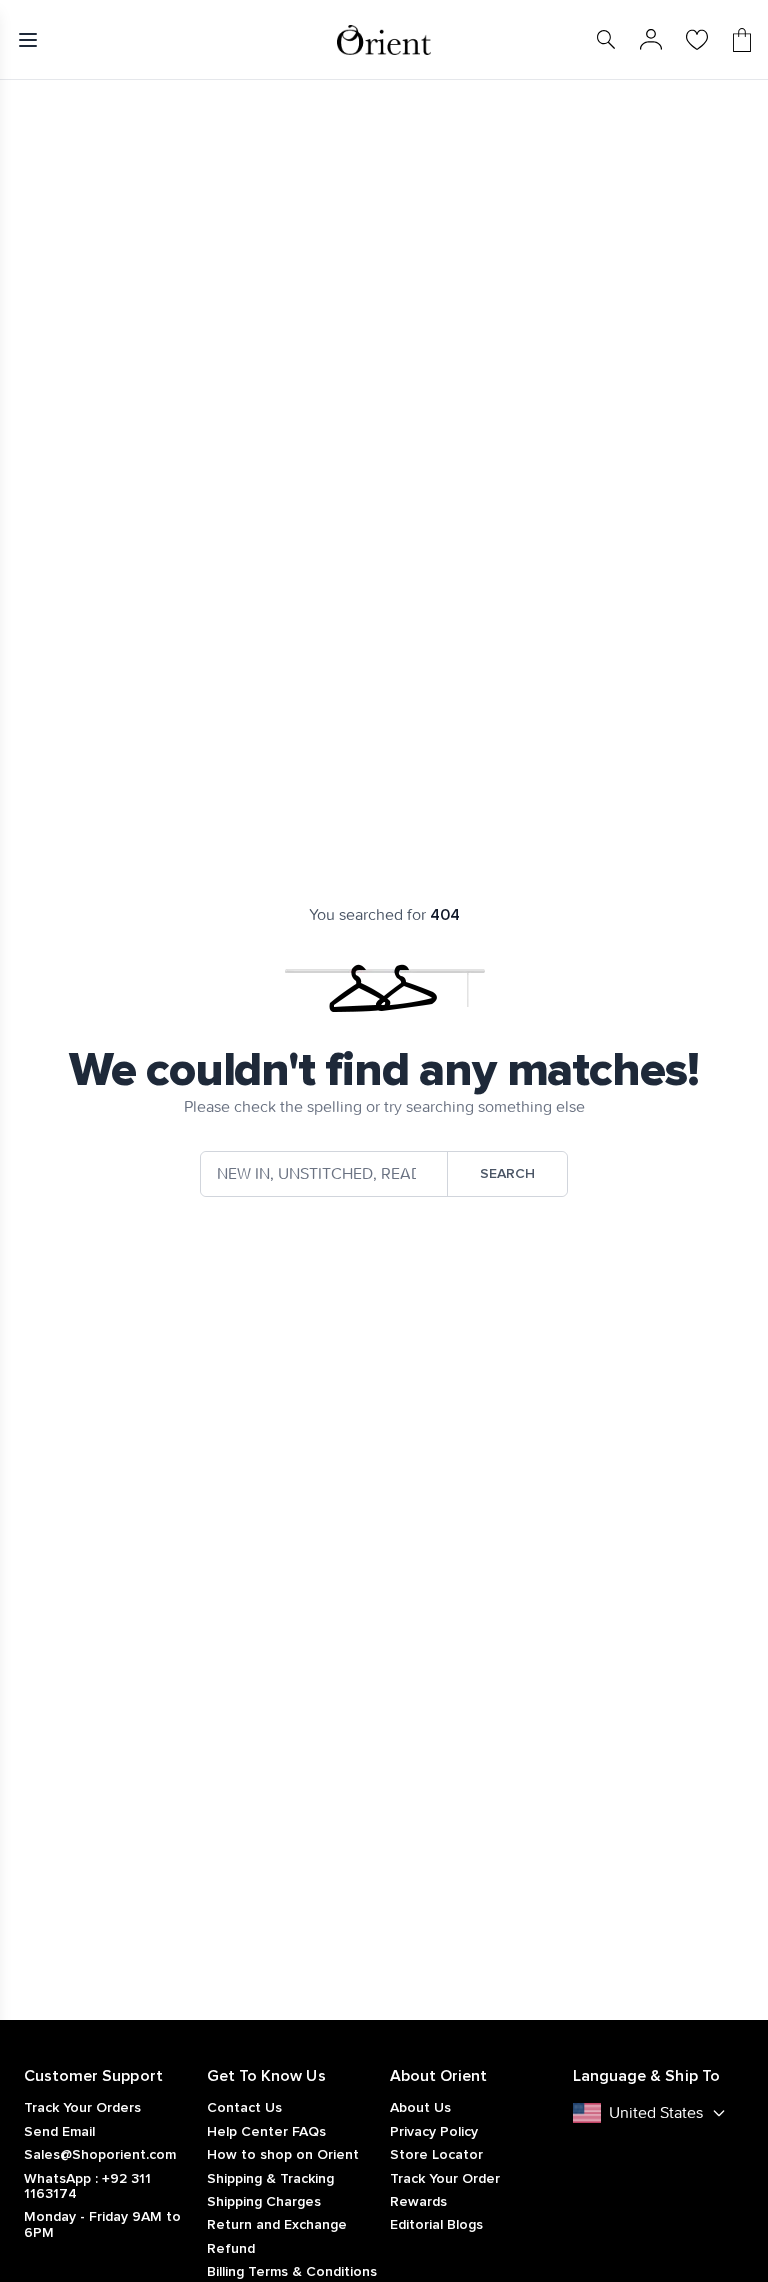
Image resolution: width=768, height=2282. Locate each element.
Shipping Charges (264, 2202)
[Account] (651, 40)
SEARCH (507, 1174)
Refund (231, 2249)
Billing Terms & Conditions (292, 2272)
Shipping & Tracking (270, 2179)
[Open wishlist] (697, 40)
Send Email (59, 2132)
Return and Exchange (277, 2225)
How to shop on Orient (283, 2155)
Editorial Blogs (436, 2225)
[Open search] (606, 40)
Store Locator (436, 2155)
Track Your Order (445, 2179)
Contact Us (244, 2108)
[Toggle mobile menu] (32, 40)
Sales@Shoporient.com (100, 2155)
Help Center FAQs (266, 2132)
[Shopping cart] (742, 40)
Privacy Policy (434, 2132)
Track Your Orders (82, 2108)
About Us (420, 2108)
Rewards (418, 2202)
